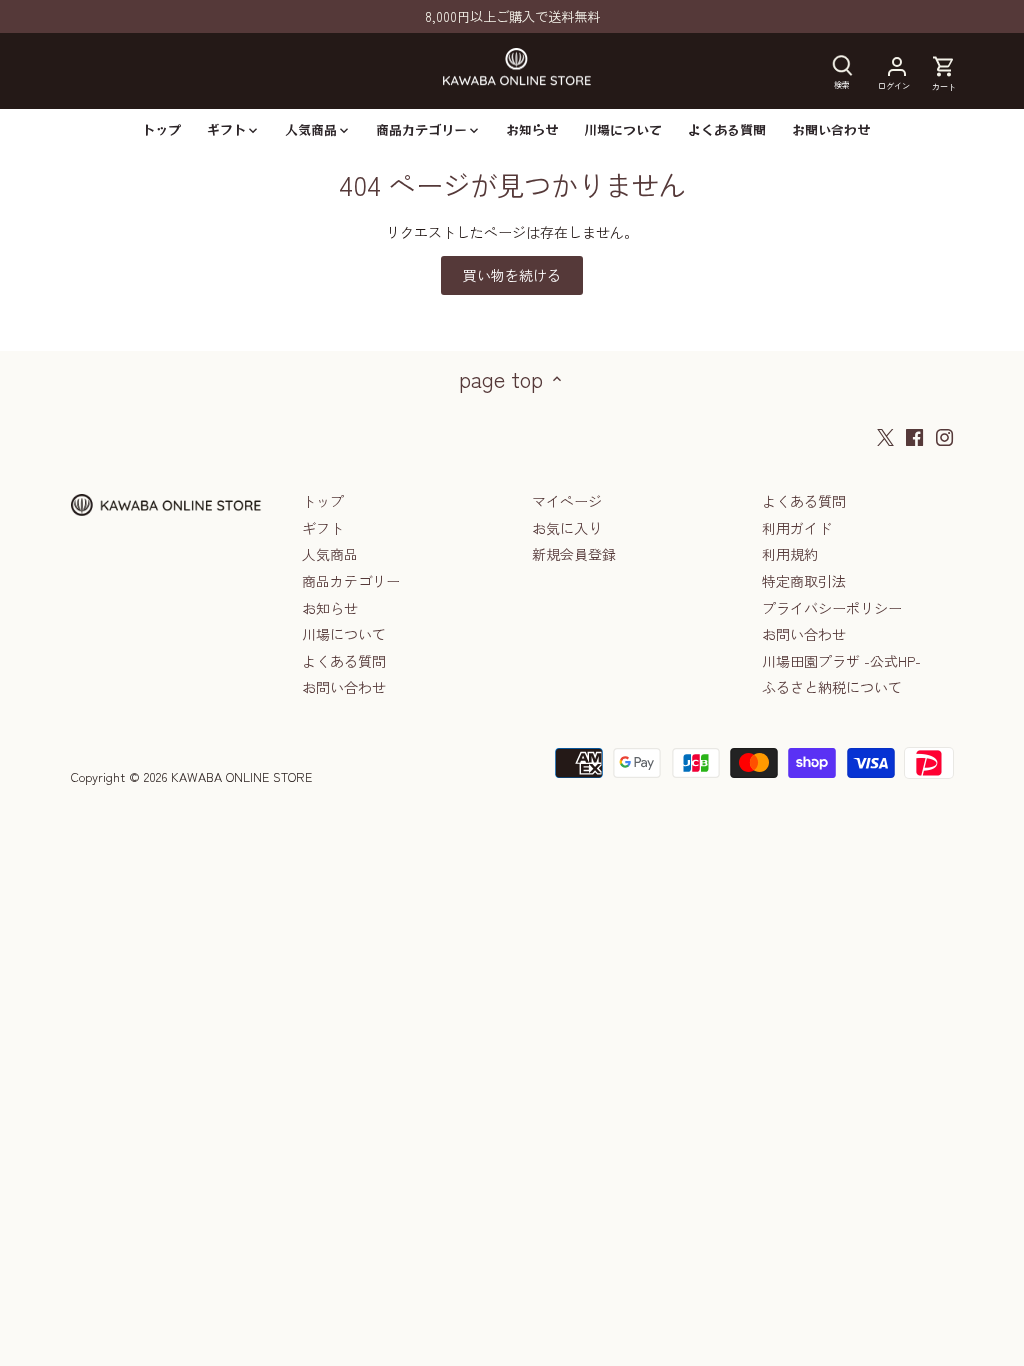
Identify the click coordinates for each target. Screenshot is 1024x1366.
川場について (344, 634)
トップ (323, 501)
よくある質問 (344, 661)
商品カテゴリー (351, 581)
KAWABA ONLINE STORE (241, 776)
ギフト (323, 528)
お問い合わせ (344, 687)
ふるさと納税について (832, 687)
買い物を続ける (512, 275)
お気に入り (567, 528)
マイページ (567, 501)
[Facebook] (914, 436)
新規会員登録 (574, 554)
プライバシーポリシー (832, 608)
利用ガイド (797, 528)
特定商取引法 (804, 581)
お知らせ (330, 608)
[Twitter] (885, 436)
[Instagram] (944, 436)
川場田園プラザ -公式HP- (841, 661)
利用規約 (790, 554)
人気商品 (330, 554)
